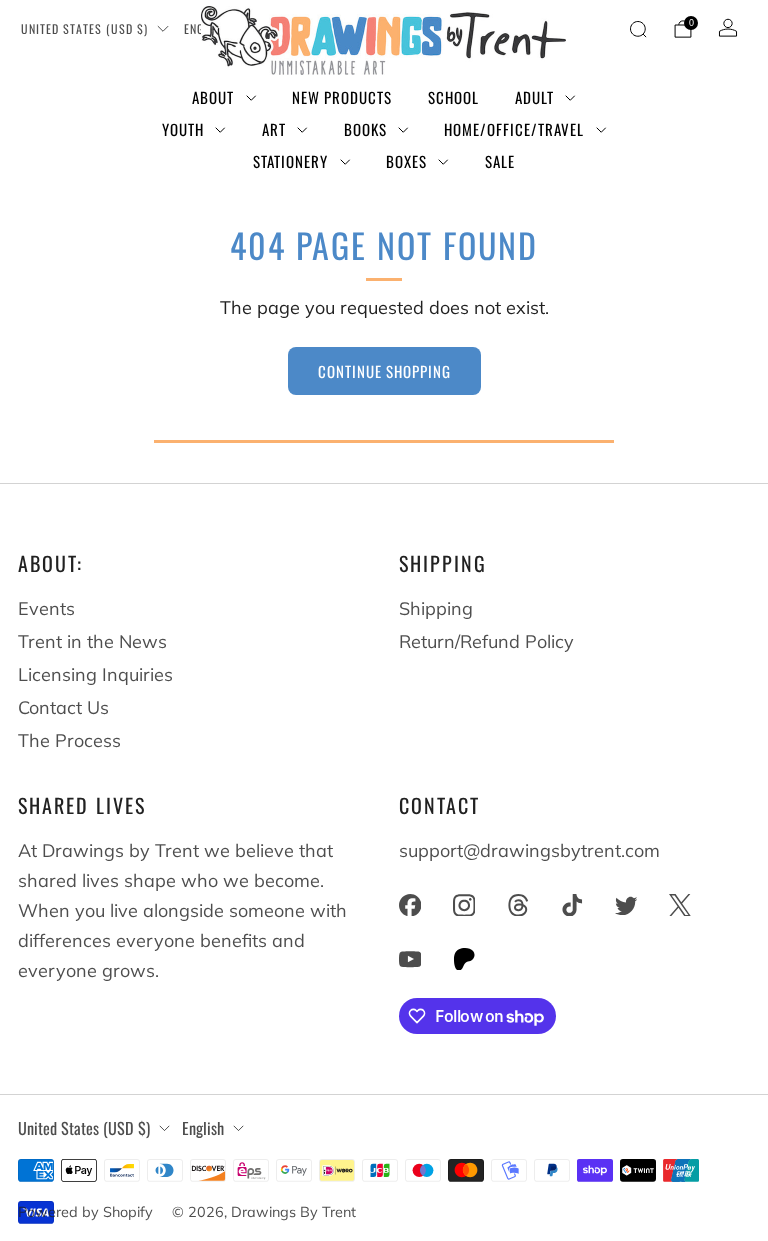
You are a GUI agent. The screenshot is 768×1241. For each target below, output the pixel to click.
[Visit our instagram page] (464, 905)
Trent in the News (92, 641)
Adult (534, 97)
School (453, 97)
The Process (69, 740)
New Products (342, 97)
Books (365, 129)
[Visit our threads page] (518, 905)
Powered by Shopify (85, 1212)
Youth (183, 129)
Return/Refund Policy (486, 641)
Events (46, 608)
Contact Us (63, 707)
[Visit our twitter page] (626, 905)
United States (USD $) (84, 28)
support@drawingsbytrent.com (529, 850)
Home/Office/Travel (514, 129)
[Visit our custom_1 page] (464, 959)
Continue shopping (384, 371)
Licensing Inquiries (95, 674)
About (213, 97)
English (203, 1128)
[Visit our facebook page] (410, 905)
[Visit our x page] (680, 905)
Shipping (436, 608)
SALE (500, 161)
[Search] (638, 29)
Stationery (290, 161)
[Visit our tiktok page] (572, 905)
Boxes (406, 161)
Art (274, 129)
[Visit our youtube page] (410, 959)
